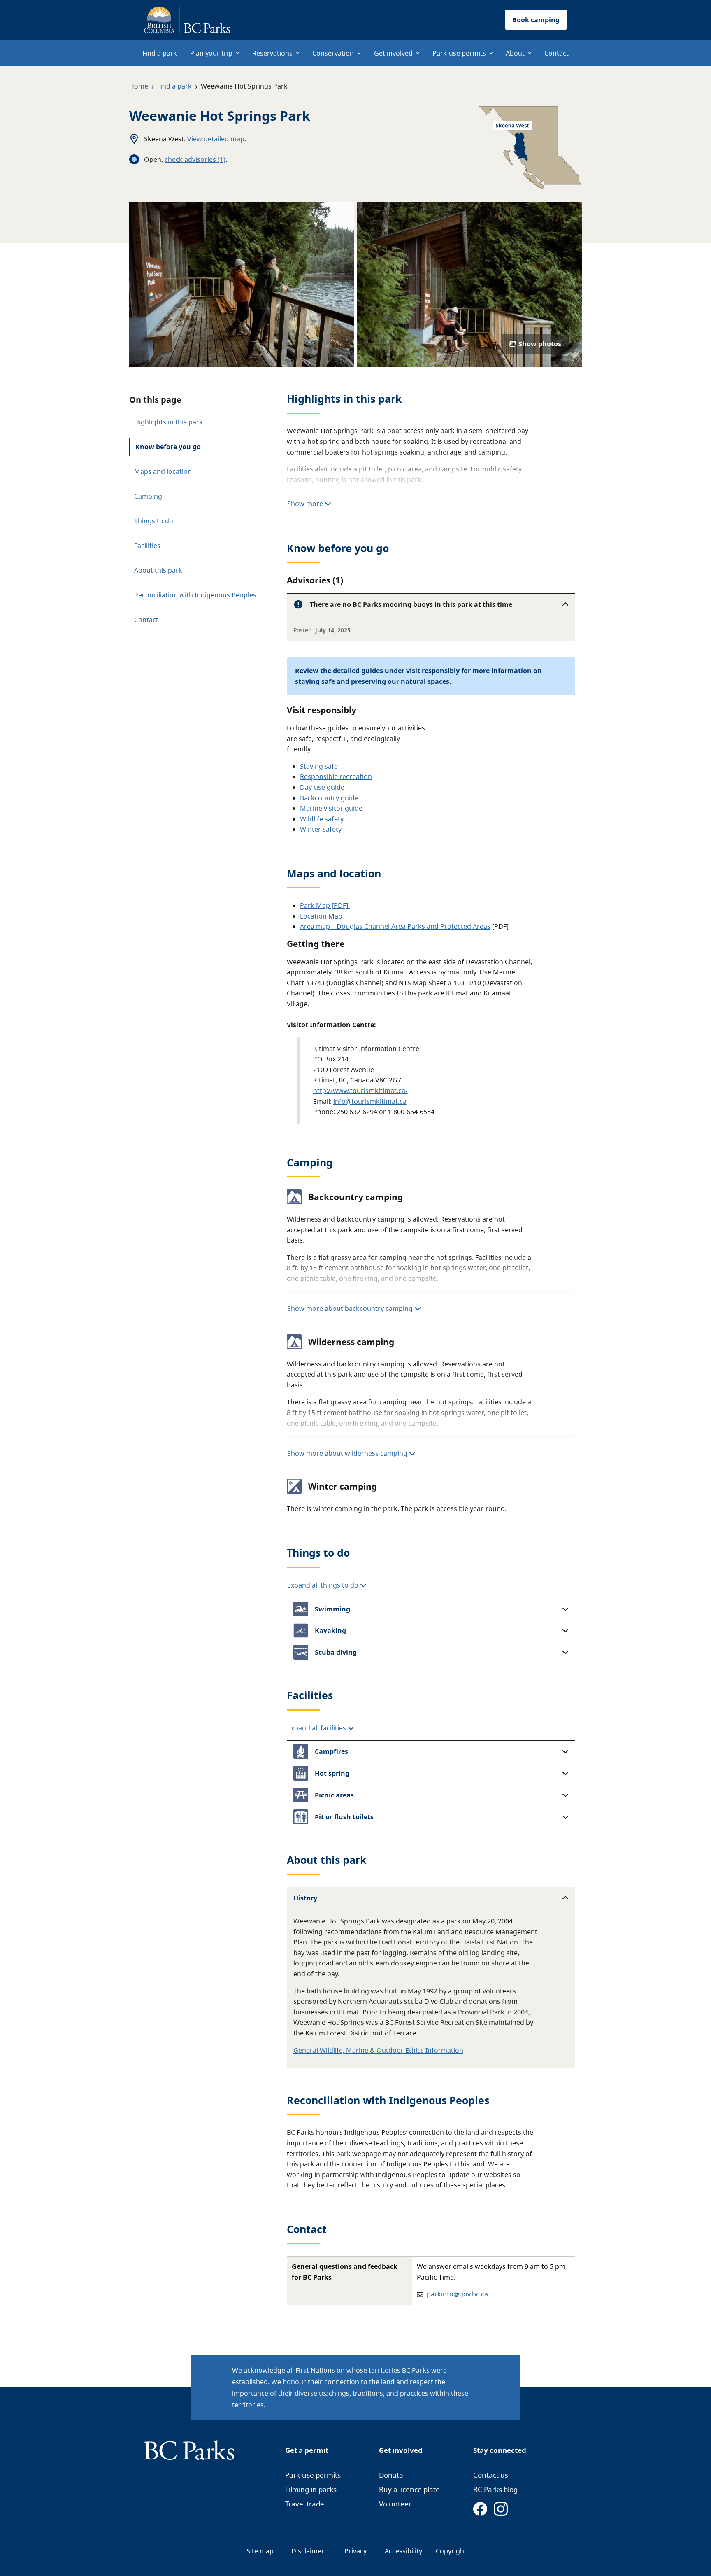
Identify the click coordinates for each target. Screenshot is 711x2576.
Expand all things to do (324, 1585)
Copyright (451, 2551)
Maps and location (163, 471)
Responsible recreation (336, 776)
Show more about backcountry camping (350, 1308)
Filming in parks (311, 2489)
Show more (306, 504)
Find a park (174, 86)
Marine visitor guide (331, 808)
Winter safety (321, 829)
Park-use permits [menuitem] (459, 53)
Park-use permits (313, 2475)
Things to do (154, 521)
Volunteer (395, 2504)
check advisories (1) (195, 159)
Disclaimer (308, 2551)
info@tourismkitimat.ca (370, 1101)
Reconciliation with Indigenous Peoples (195, 595)
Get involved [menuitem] (393, 53)
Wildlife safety (322, 819)
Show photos (540, 344)
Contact (146, 620)
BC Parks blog (495, 2489)
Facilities (147, 546)
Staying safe (319, 766)
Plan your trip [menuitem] (211, 53)
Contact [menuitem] (556, 53)
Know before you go (168, 447)
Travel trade (305, 2504)
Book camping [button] (536, 20)
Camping (148, 496)
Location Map (321, 916)
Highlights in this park (168, 422)
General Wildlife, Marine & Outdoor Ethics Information (378, 2050)
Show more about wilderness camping (347, 1453)
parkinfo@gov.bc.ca (457, 2294)
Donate (391, 2475)
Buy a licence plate (409, 2489)
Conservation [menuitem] (333, 53)
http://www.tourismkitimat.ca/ (360, 1091)
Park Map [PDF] (325, 905)
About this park (158, 570)
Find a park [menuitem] (160, 53)
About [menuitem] (515, 53)
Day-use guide (322, 787)
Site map (260, 2551)
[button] (431, 604)
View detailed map (216, 139)
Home (139, 86)
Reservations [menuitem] (272, 53)
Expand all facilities (317, 1728)
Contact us (491, 2475)
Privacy (355, 2551)
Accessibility (403, 2551)
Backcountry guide (329, 798)
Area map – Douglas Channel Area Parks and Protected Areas (395, 926)
